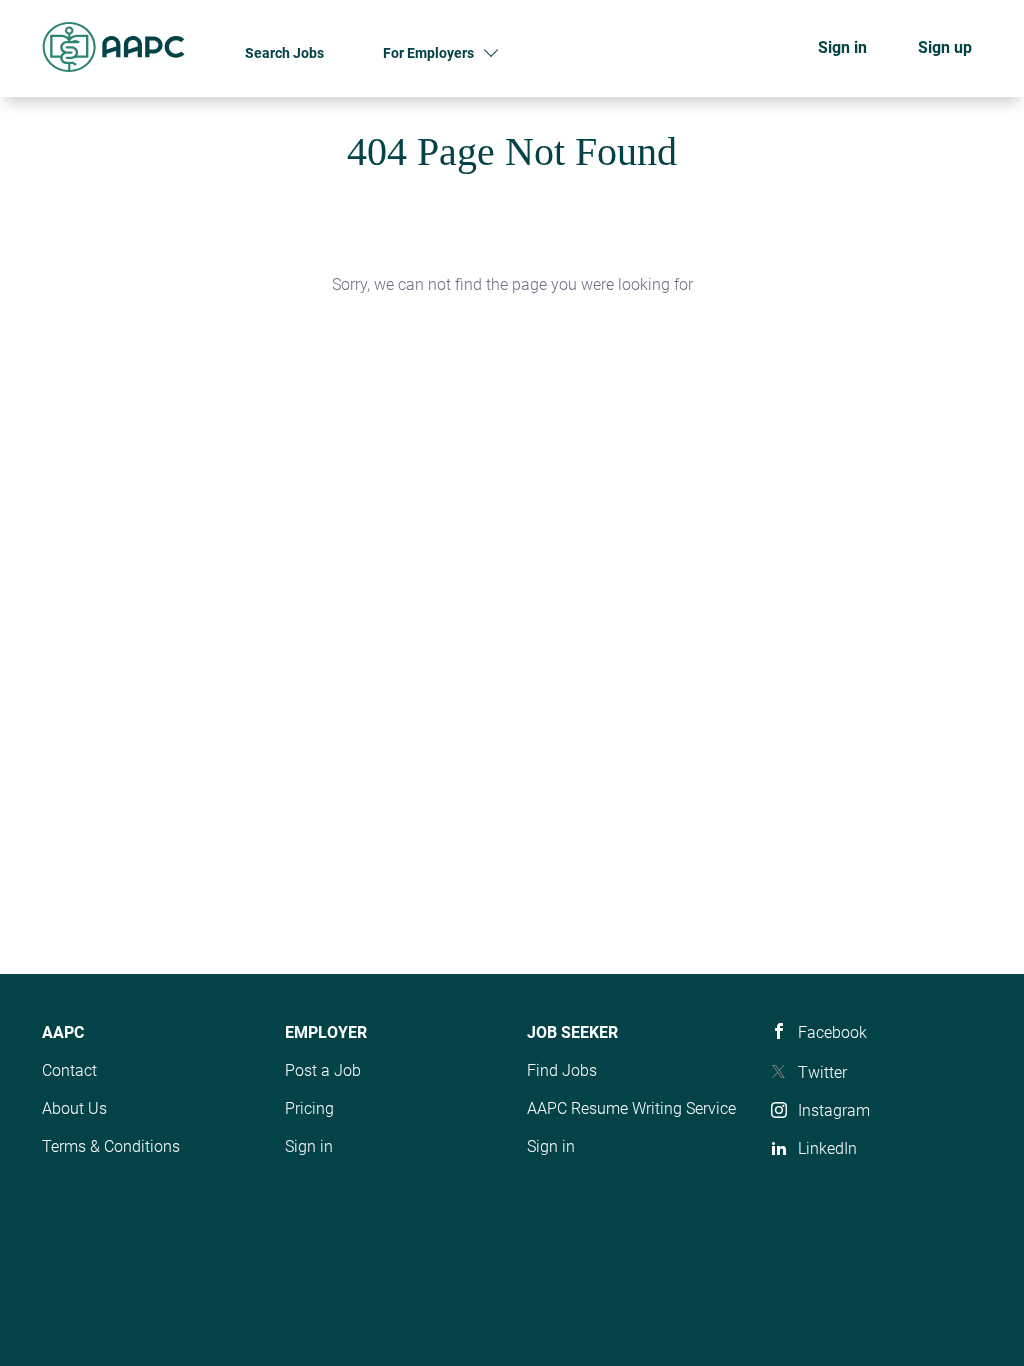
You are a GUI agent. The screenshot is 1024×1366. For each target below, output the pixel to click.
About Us (74, 1108)
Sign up (945, 47)
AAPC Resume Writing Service (631, 1108)
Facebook (832, 1032)
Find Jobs (562, 1070)
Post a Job (323, 1070)
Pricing (309, 1108)
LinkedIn (827, 1148)
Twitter (822, 1072)
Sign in (842, 47)
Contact (69, 1070)
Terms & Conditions (111, 1146)
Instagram (834, 1110)
